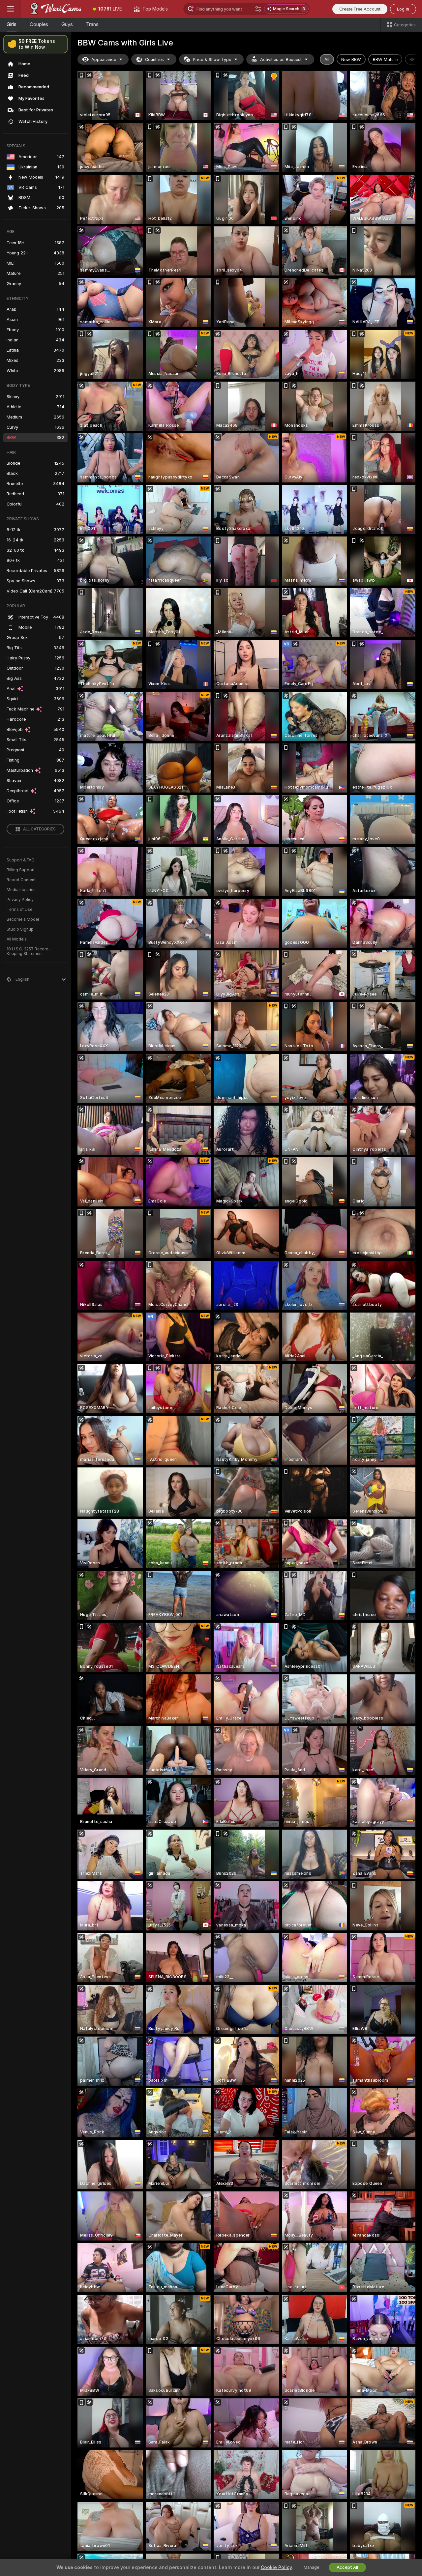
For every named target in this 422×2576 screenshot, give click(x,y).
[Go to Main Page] (54, 9)
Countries (154, 59)
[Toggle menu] (11, 9)
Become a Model (23, 919)
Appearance (104, 59)
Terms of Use (19, 910)
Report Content (21, 880)
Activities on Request (281, 59)
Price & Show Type (212, 59)
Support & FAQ (21, 860)
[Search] (258, 9)
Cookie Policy (276, 2567)
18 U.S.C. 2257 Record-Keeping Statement (29, 951)
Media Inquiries (21, 890)
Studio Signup (20, 929)
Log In (403, 9)
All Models (17, 939)
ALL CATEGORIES (39, 829)
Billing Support (21, 870)
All (327, 59)
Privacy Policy (20, 900)
